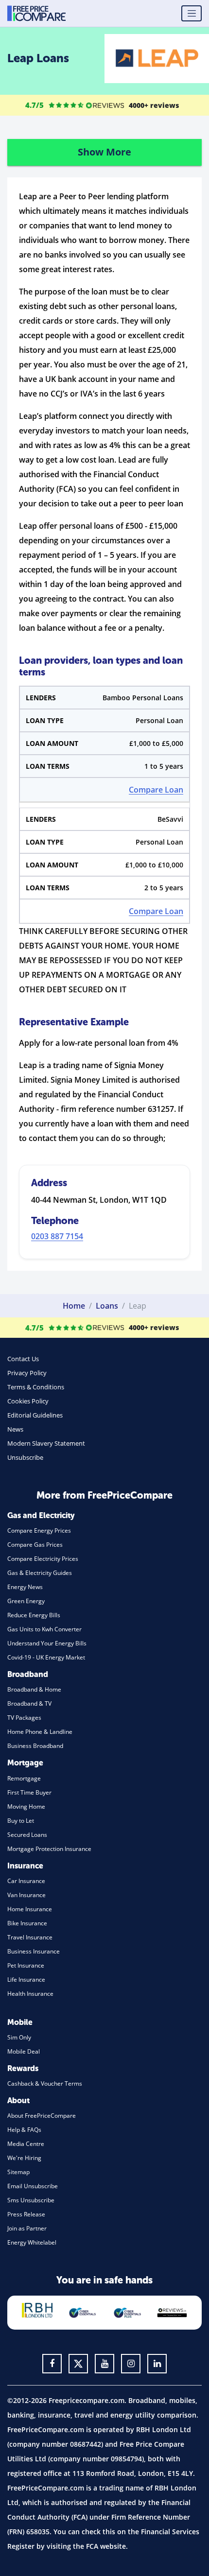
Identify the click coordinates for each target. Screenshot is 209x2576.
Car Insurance (26, 1881)
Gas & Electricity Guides (40, 1573)
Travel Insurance (30, 1937)
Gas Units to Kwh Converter (44, 1629)
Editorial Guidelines (35, 1415)
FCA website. (107, 2546)
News (15, 1429)
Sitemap (18, 2172)
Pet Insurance (26, 1965)
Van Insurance (26, 1895)
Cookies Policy (28, 1401)
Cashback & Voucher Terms (45, 2083)
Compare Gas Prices (35, 1545)
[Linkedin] (157, 2364)
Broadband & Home (34, 1689)
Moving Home (26, 1807)
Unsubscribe (25, 1457)
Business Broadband (35, 1746)
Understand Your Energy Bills (47, 1643)
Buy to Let (21, 1821)
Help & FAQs (24, 2130)
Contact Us (23, 1359)
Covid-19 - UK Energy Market (46, 1657)
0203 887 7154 (57, 1236)
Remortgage (24, 1778)
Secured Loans (27, 1835)
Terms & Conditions (36, 1387)
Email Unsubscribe (33, 2186)
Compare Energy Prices (39, 1530)
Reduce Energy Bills (34, 1615)
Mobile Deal (24, 2051)
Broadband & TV (29, 1703)
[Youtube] (104, 2364)
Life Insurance (26, 1980)
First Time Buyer (29, 1792)
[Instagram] (131, 2364)
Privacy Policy (27, 1373)
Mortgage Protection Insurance (49, 1849)
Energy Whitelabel (32, 2242)
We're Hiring (24, 2158)
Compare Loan (156, 790)
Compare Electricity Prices (43, 1559)
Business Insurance (34, 1951)
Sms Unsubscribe (31, 2200)
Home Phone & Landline (40, 1732)
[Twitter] (78, 2364)
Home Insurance (30, 1909)
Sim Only (19, 2037)
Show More (104, 152)
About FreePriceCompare (42, 2116)
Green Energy (26, 1601)
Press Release (26, 2214)
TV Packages (24, 1718)
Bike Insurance (27, 1923)
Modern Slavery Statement (46, 1443)
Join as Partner (27, 2228)
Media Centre (26, 2144)
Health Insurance (30, 1994)
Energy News (25, 1587)
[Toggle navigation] (192, 14)
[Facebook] (52, 2364)
